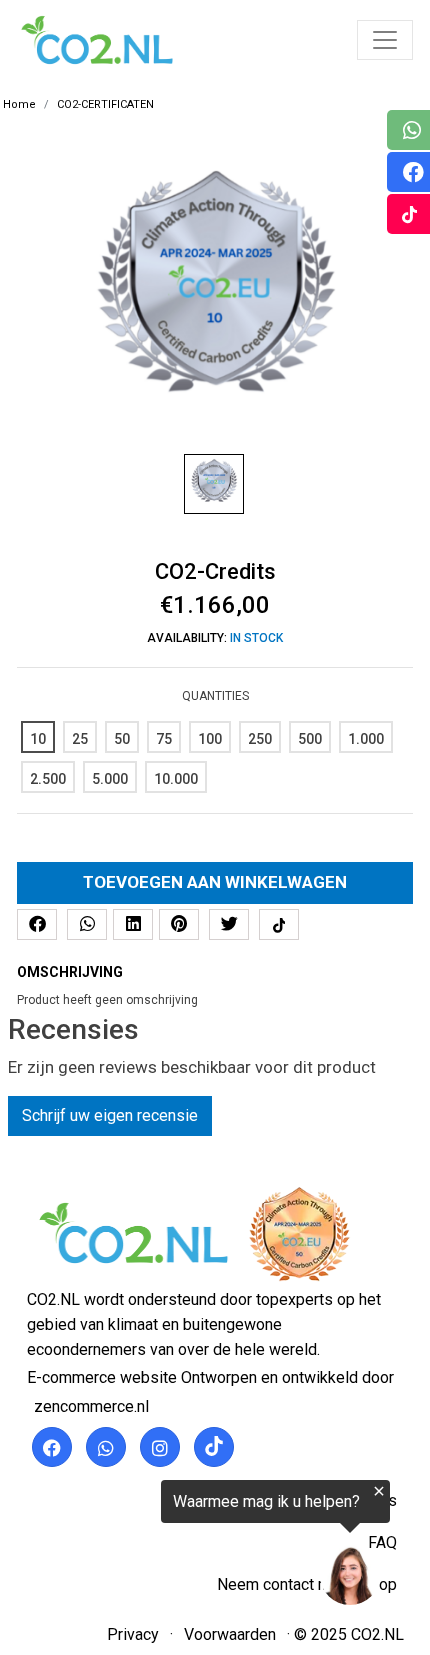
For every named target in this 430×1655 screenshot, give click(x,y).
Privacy (133, 1634)
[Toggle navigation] (385, 40)
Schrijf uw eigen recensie (110, 1115)
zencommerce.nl (91, 1406)
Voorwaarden (230, 1634)
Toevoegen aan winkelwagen (215, 882)
